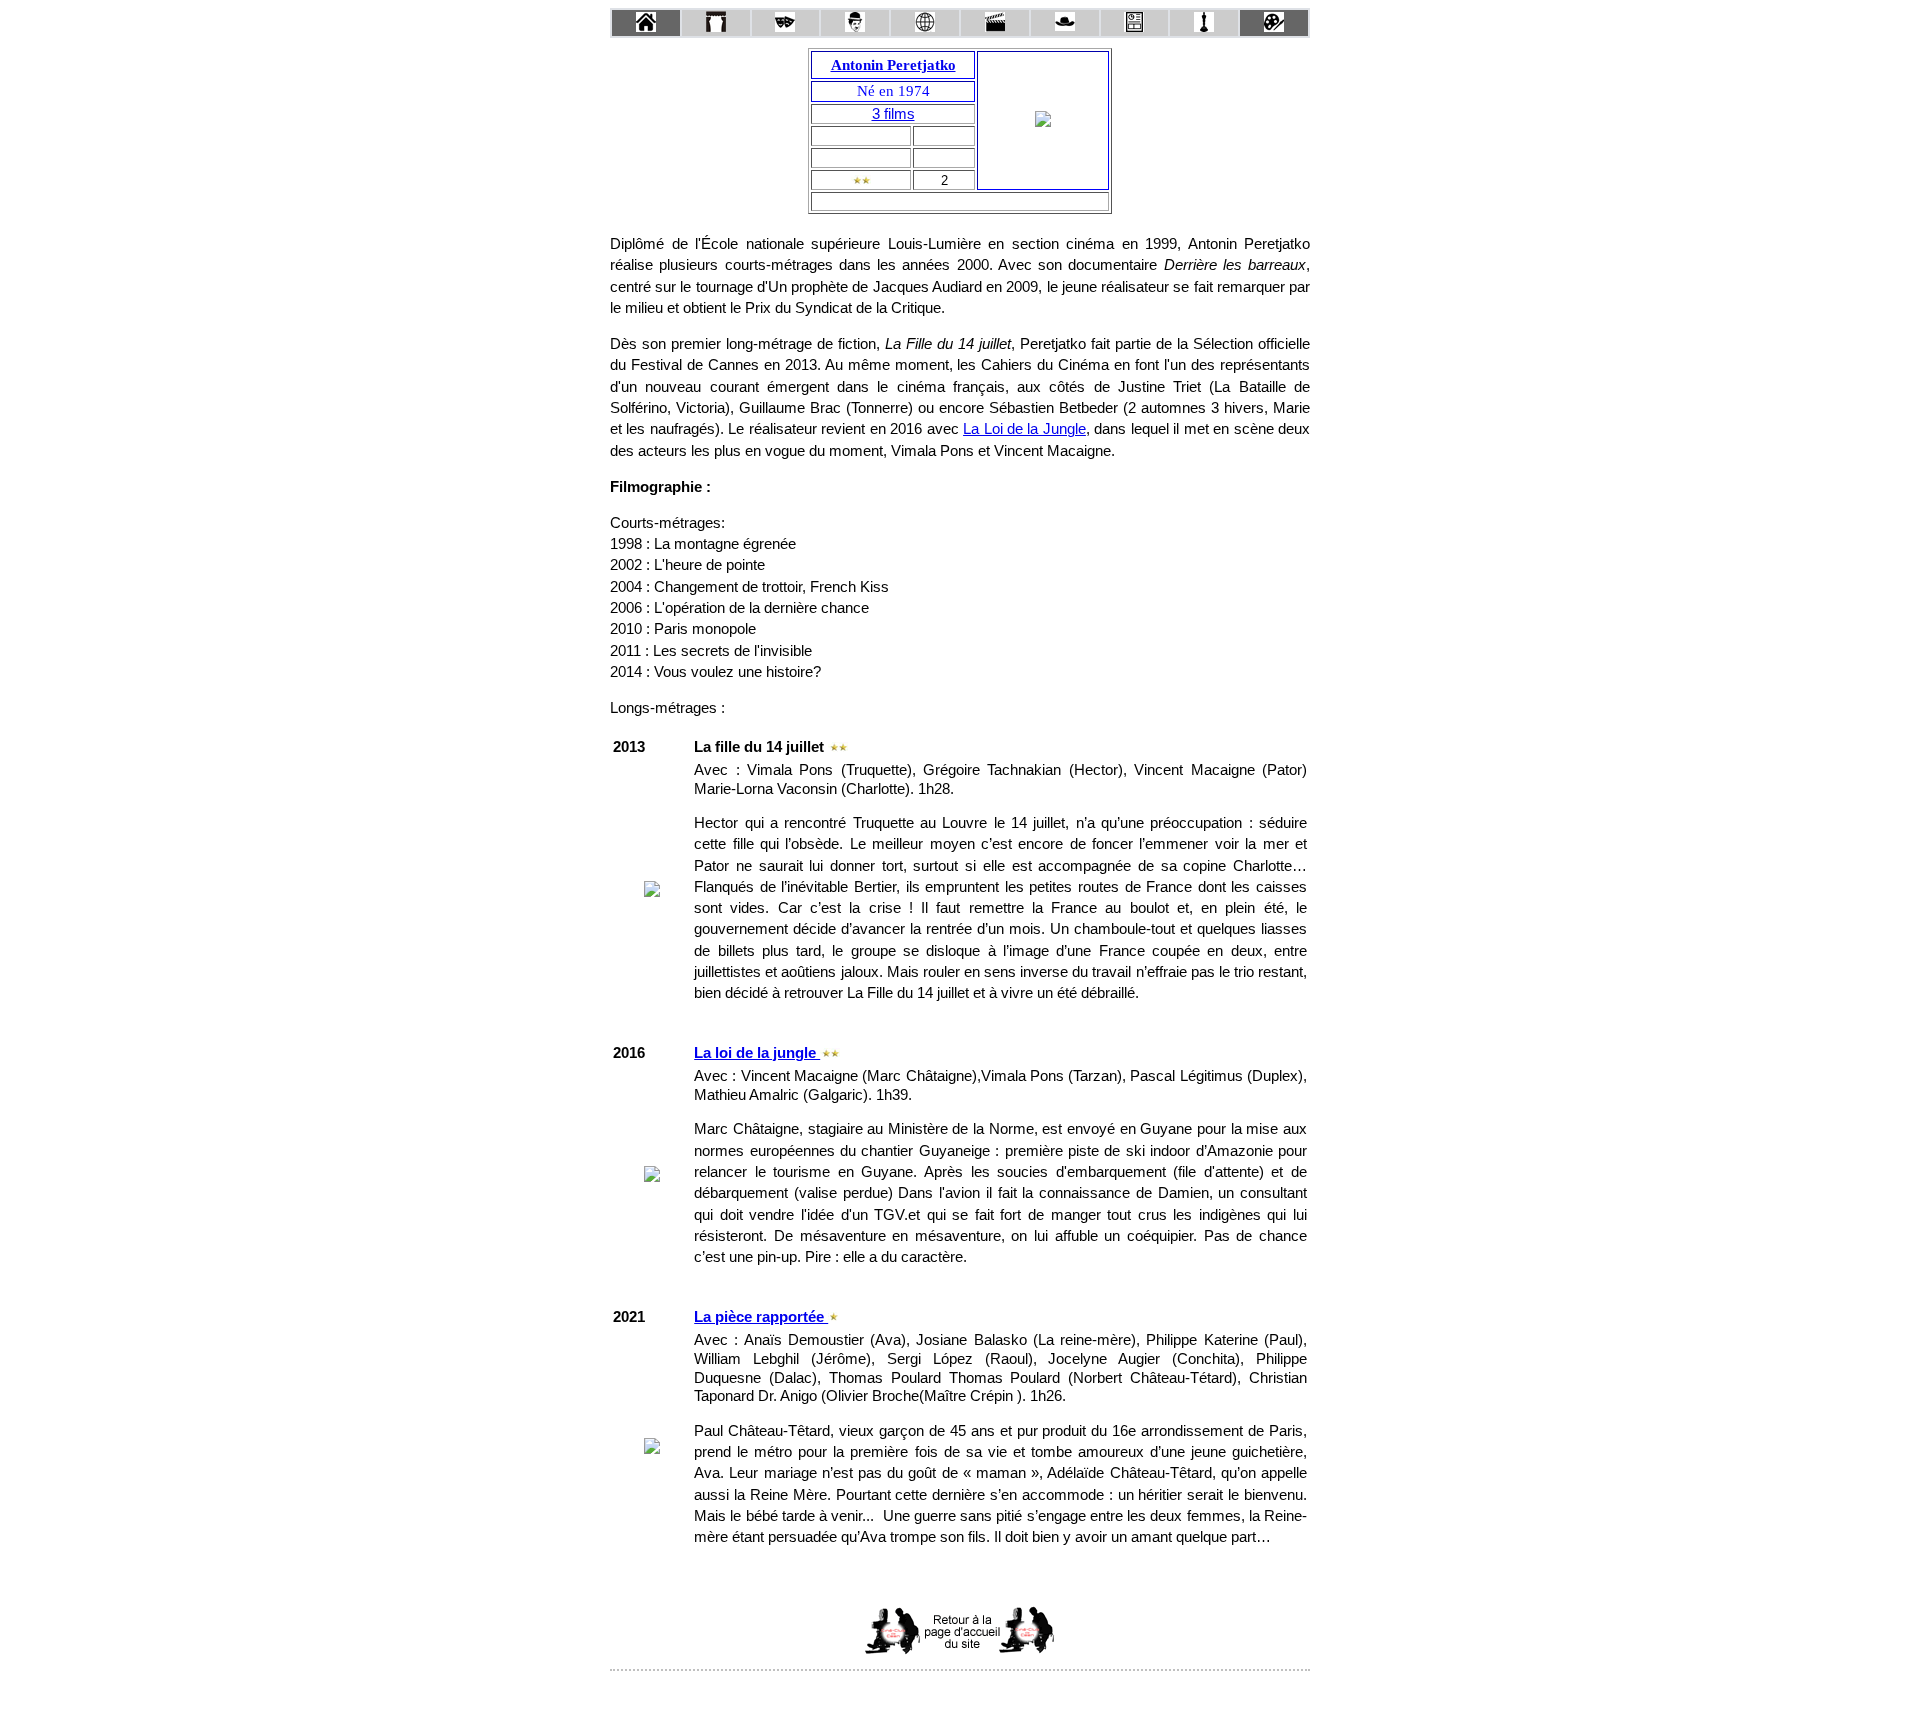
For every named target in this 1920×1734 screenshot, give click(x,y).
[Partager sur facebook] (922, 1697)
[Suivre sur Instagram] (998, 1697)
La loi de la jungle (757, 1053)
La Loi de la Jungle (1024, 429)
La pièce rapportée (761, 1317)
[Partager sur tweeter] (960, 1697)
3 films (893, 114)
